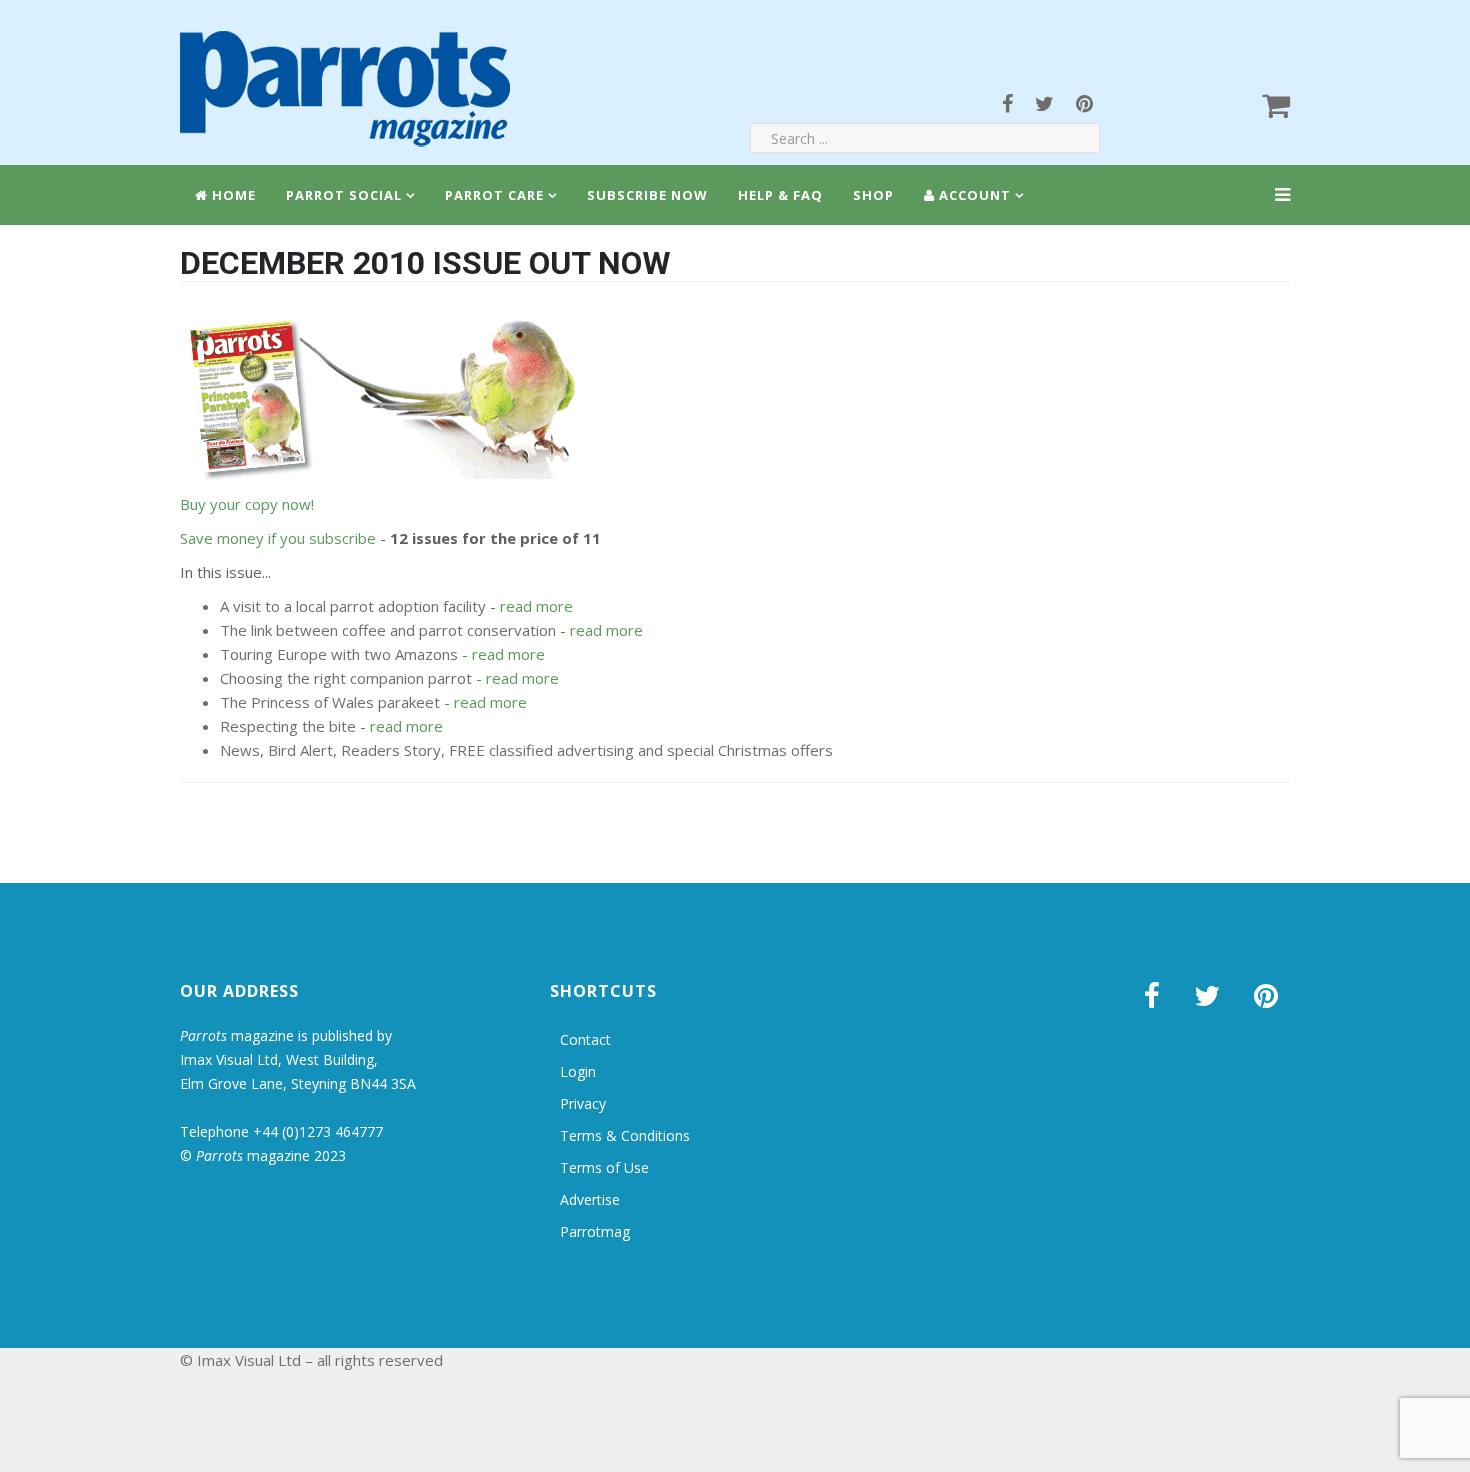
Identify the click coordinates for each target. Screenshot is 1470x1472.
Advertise (590, 1199)
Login (578, 1071)
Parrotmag (595, 1231)
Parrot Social (344, 195)
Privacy (583, 1103)
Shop (873, 195)
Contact (585, 1039)
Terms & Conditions (625, 1135)
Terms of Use (604, 1167)
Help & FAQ (780, 195)
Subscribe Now (647, 195)
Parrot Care (494, 195)
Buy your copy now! (247, 504)
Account (973, 195)
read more (536, 606)
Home (232, 195)
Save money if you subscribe (278, 538)
